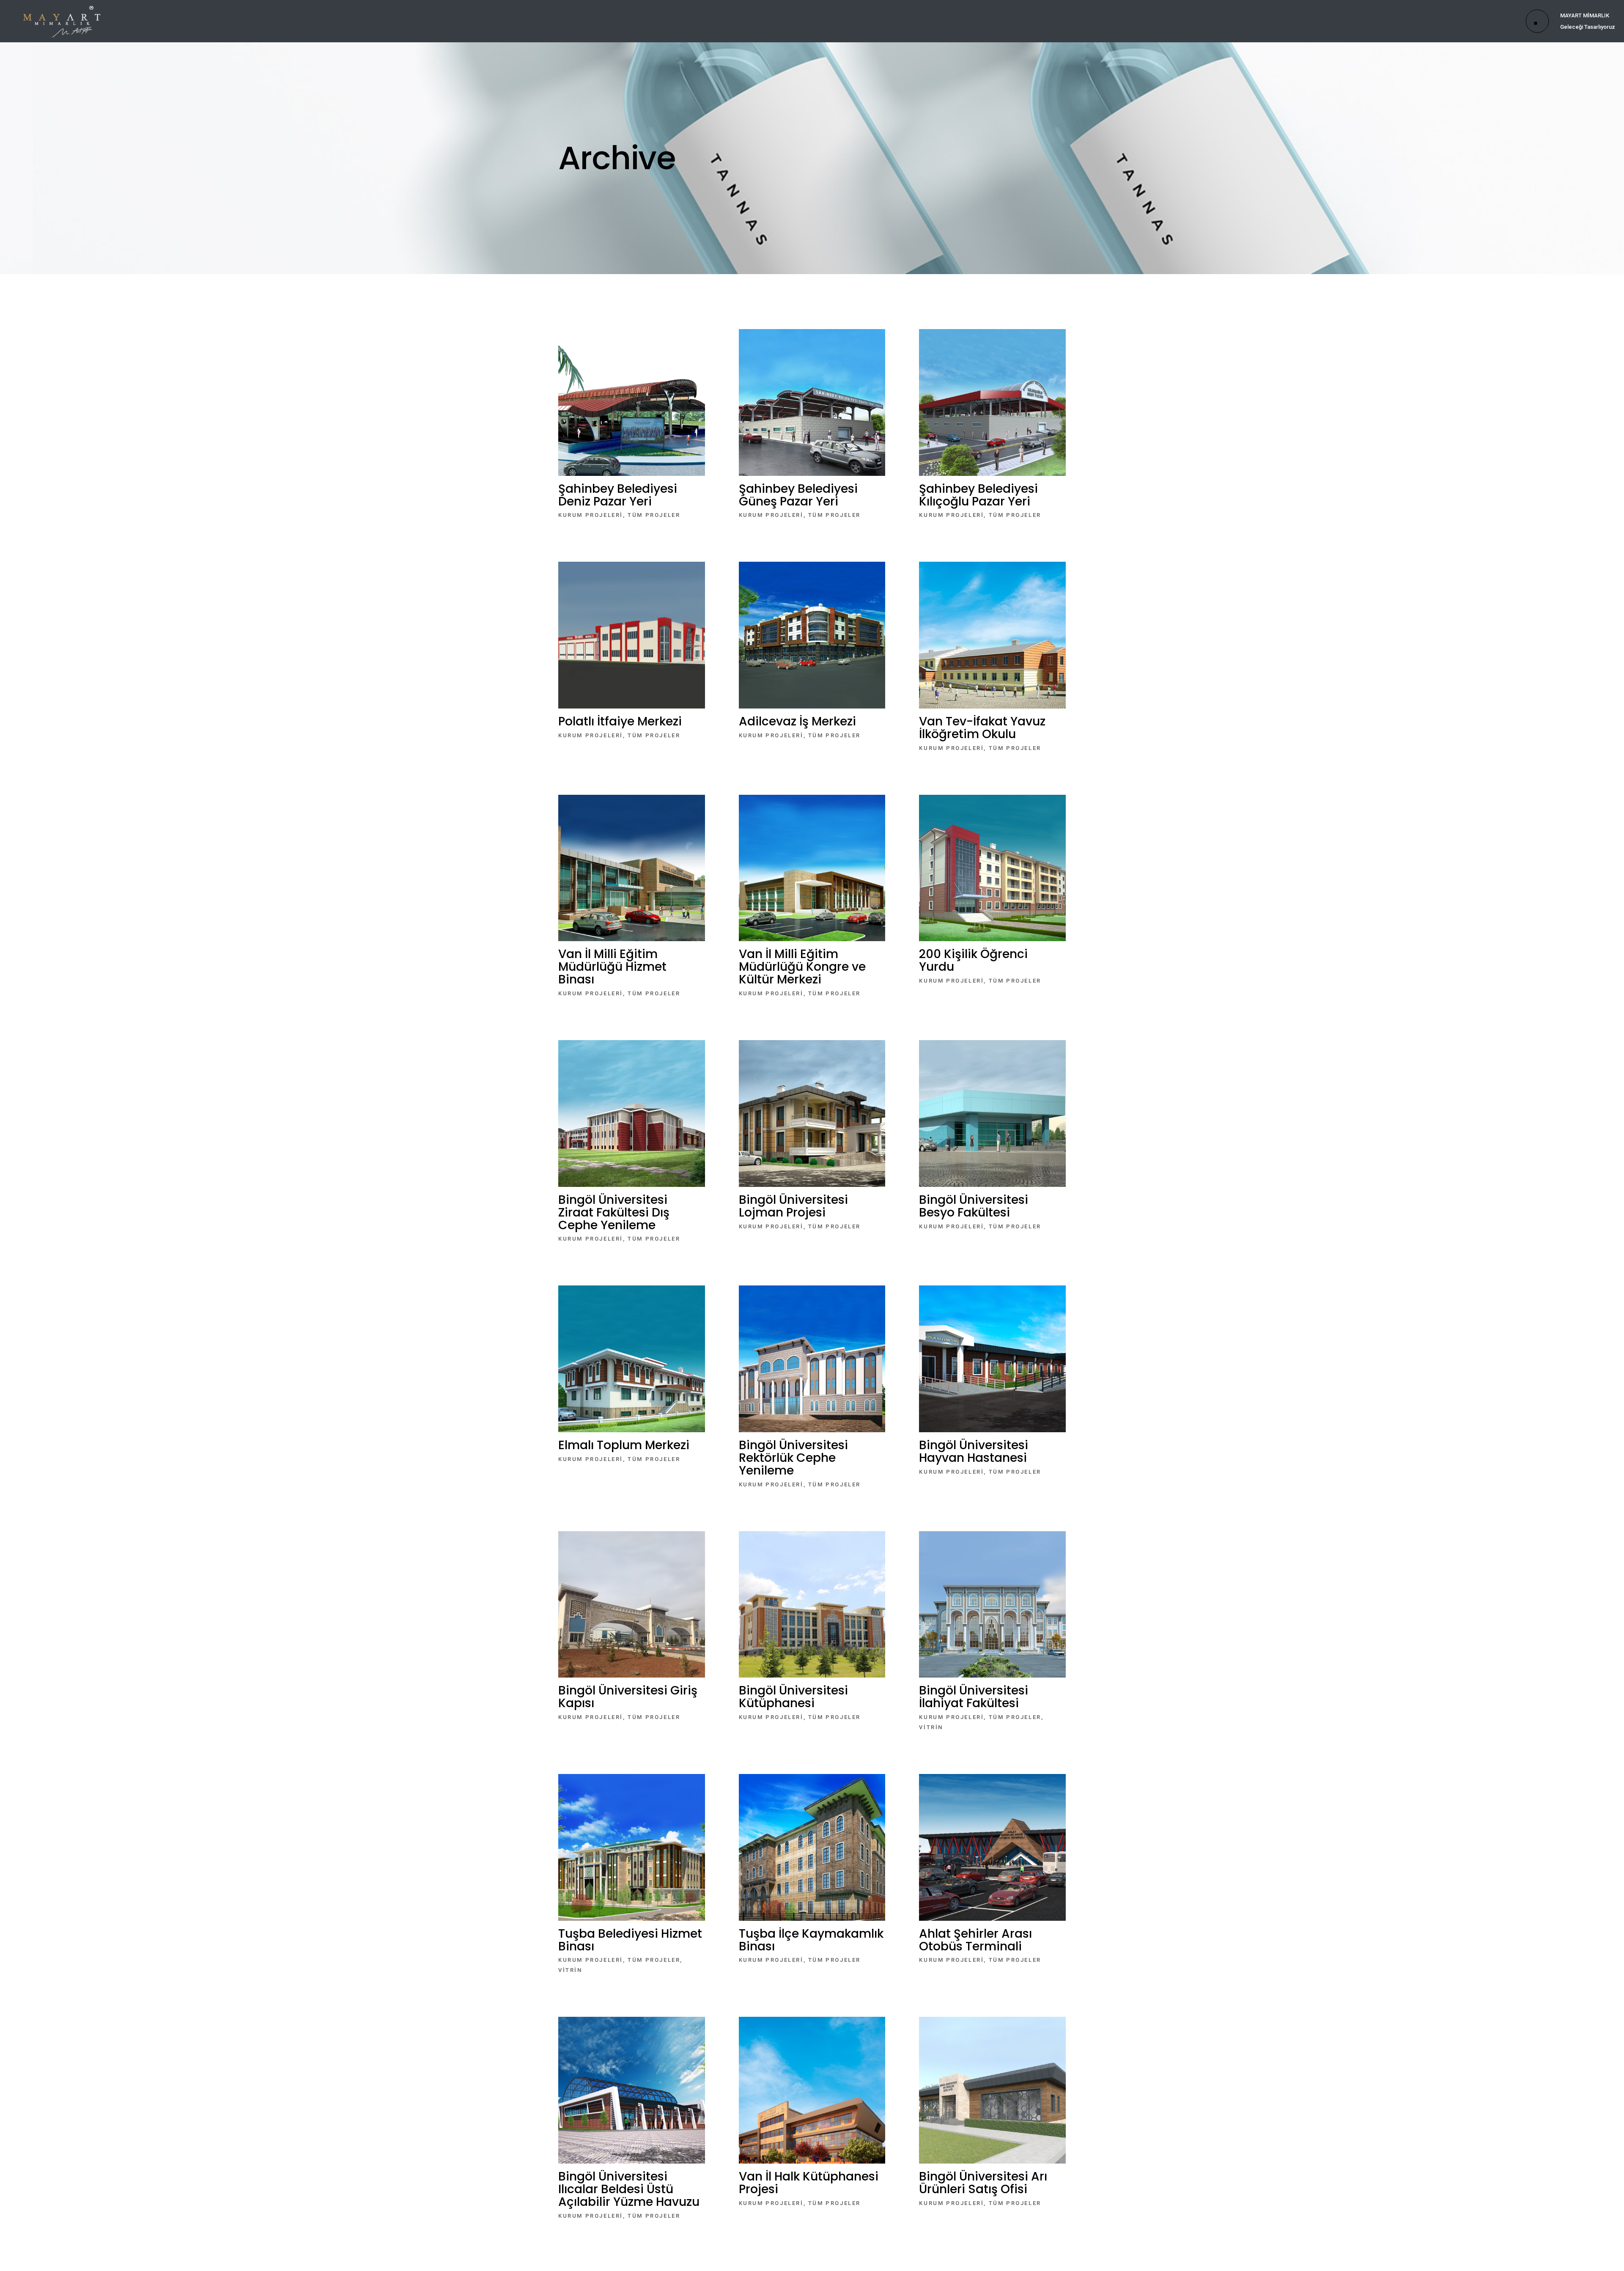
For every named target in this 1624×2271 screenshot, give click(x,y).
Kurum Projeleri (591, 515)
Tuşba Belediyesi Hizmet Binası (630, 1940)
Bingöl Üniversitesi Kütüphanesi (793, 1697)
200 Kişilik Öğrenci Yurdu (973, 960)
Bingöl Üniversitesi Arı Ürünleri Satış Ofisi (983, 2183)
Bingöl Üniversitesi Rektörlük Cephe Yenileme (793, 1458)
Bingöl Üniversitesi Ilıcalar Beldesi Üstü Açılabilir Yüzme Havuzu (629, 2189)
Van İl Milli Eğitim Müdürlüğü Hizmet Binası (612, 967)
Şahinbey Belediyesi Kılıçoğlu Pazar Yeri (978, 495)
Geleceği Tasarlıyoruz (1588, 27)
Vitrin (931, 1727)
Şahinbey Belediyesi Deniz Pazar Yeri (618, 495)
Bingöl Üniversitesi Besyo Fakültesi (974, 1206)
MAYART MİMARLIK (1585, 15)
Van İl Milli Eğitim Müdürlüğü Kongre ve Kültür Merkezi (802, 967)
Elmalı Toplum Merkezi (624, 1445)
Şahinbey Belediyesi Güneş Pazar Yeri (798, 495)
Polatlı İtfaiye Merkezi (620, 721)
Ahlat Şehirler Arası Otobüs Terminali (975, 1940)
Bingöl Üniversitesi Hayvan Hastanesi (974, 1451)
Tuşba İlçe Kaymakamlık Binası (811, 1940)
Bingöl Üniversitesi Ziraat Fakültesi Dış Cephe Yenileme (614, 1212)
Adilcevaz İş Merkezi (797, 721)
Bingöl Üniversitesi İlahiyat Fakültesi (974, 1697)
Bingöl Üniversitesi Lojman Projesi (793, 1206)
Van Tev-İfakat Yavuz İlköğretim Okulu (982, 728)
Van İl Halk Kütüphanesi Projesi (809, 2183)
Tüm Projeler (654, 515)
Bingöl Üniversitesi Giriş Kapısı (628, 1697)
